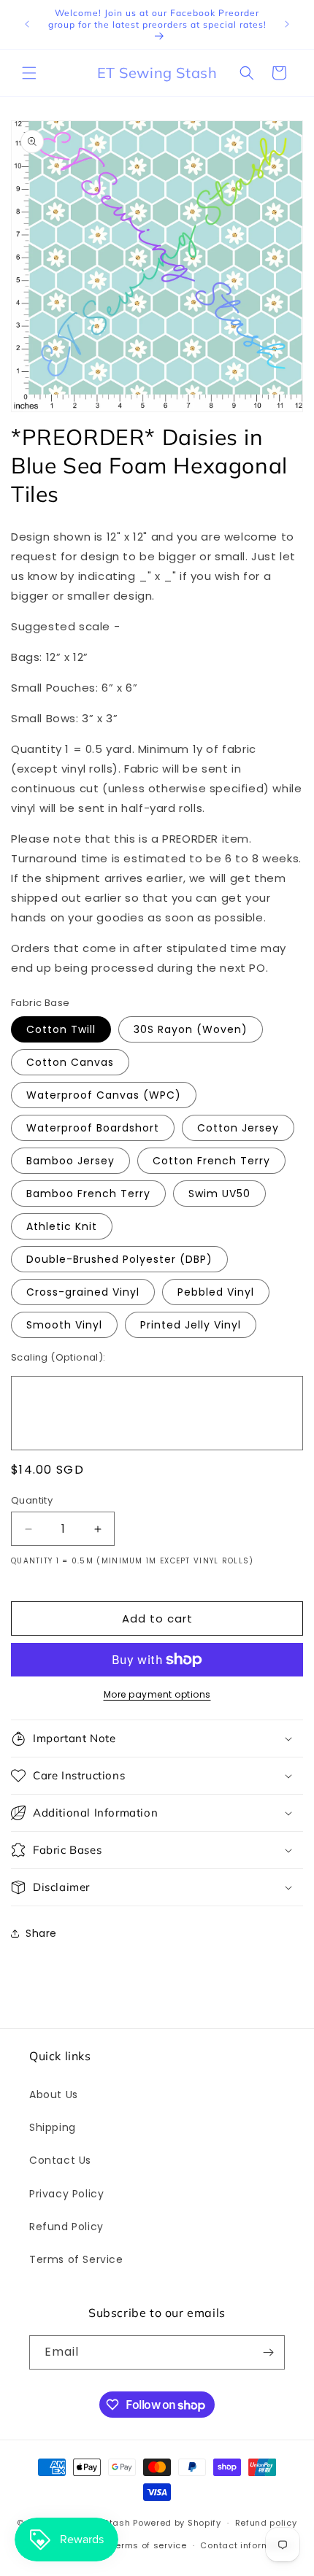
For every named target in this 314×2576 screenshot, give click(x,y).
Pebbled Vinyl (216, 1292)
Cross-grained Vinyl (83, 1292)
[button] (29, 73)
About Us (54, 2095)
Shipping (53, 2127)
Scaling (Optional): (58, 1357)
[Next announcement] (287, 24)
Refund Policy (66, 2227)
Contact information (246, 2545)
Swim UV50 (219, 1194)
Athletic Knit (62, 1226)
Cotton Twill (61, 1029)
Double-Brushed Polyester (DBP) (119, 1259)
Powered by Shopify (177, 2523)
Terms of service (149, 2545)
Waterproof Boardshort (93, 1128)
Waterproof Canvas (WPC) (104, 1095)
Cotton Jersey (238, 1128)
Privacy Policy (66, 2194)
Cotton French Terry (211, 1161)
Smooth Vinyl (64, 1325)
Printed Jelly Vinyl (191, 1325)
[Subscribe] (268, 2352)
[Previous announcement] (27, 24)
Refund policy (266, 2523)
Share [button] (41, 1933)
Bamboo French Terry (88, 1194)
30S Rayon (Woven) (191, 1029)
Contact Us (60, 2160)
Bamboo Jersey (70, 1161)
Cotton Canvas (70, 1062)
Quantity (32, 1500)
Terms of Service (76, 2259)
